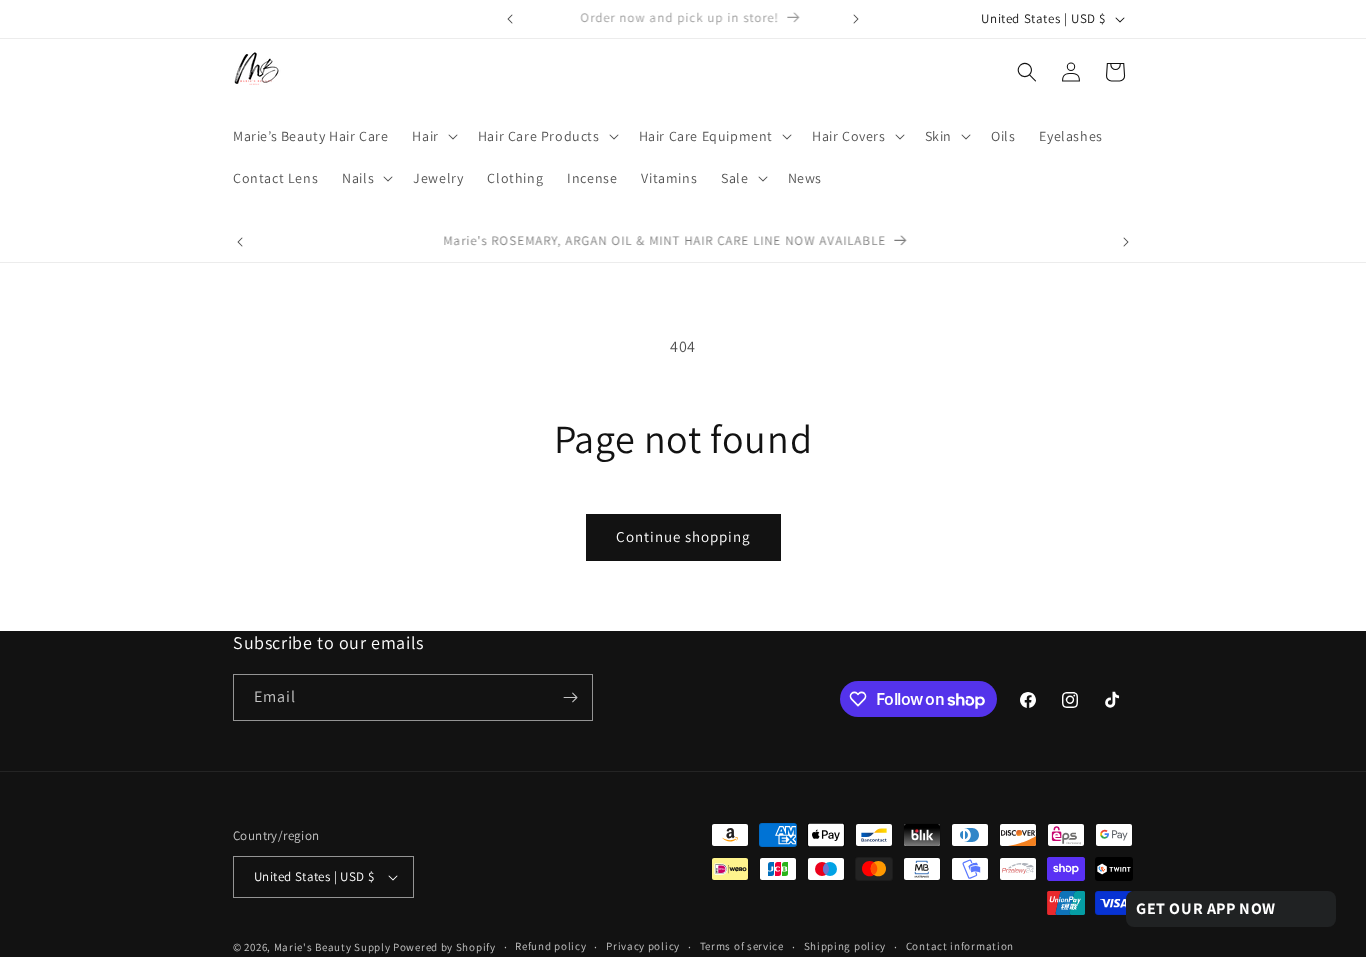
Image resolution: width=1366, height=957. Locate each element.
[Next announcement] (856, 19)
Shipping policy (845, 946)
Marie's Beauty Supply (332, 947)
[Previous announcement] (510, 19)
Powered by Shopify (444, 947)
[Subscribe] (570, 697)
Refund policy (550, 946)
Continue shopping (683, 536)
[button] (432, 136)
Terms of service (742, 946)
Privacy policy (643, 946)
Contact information (960, 946)
